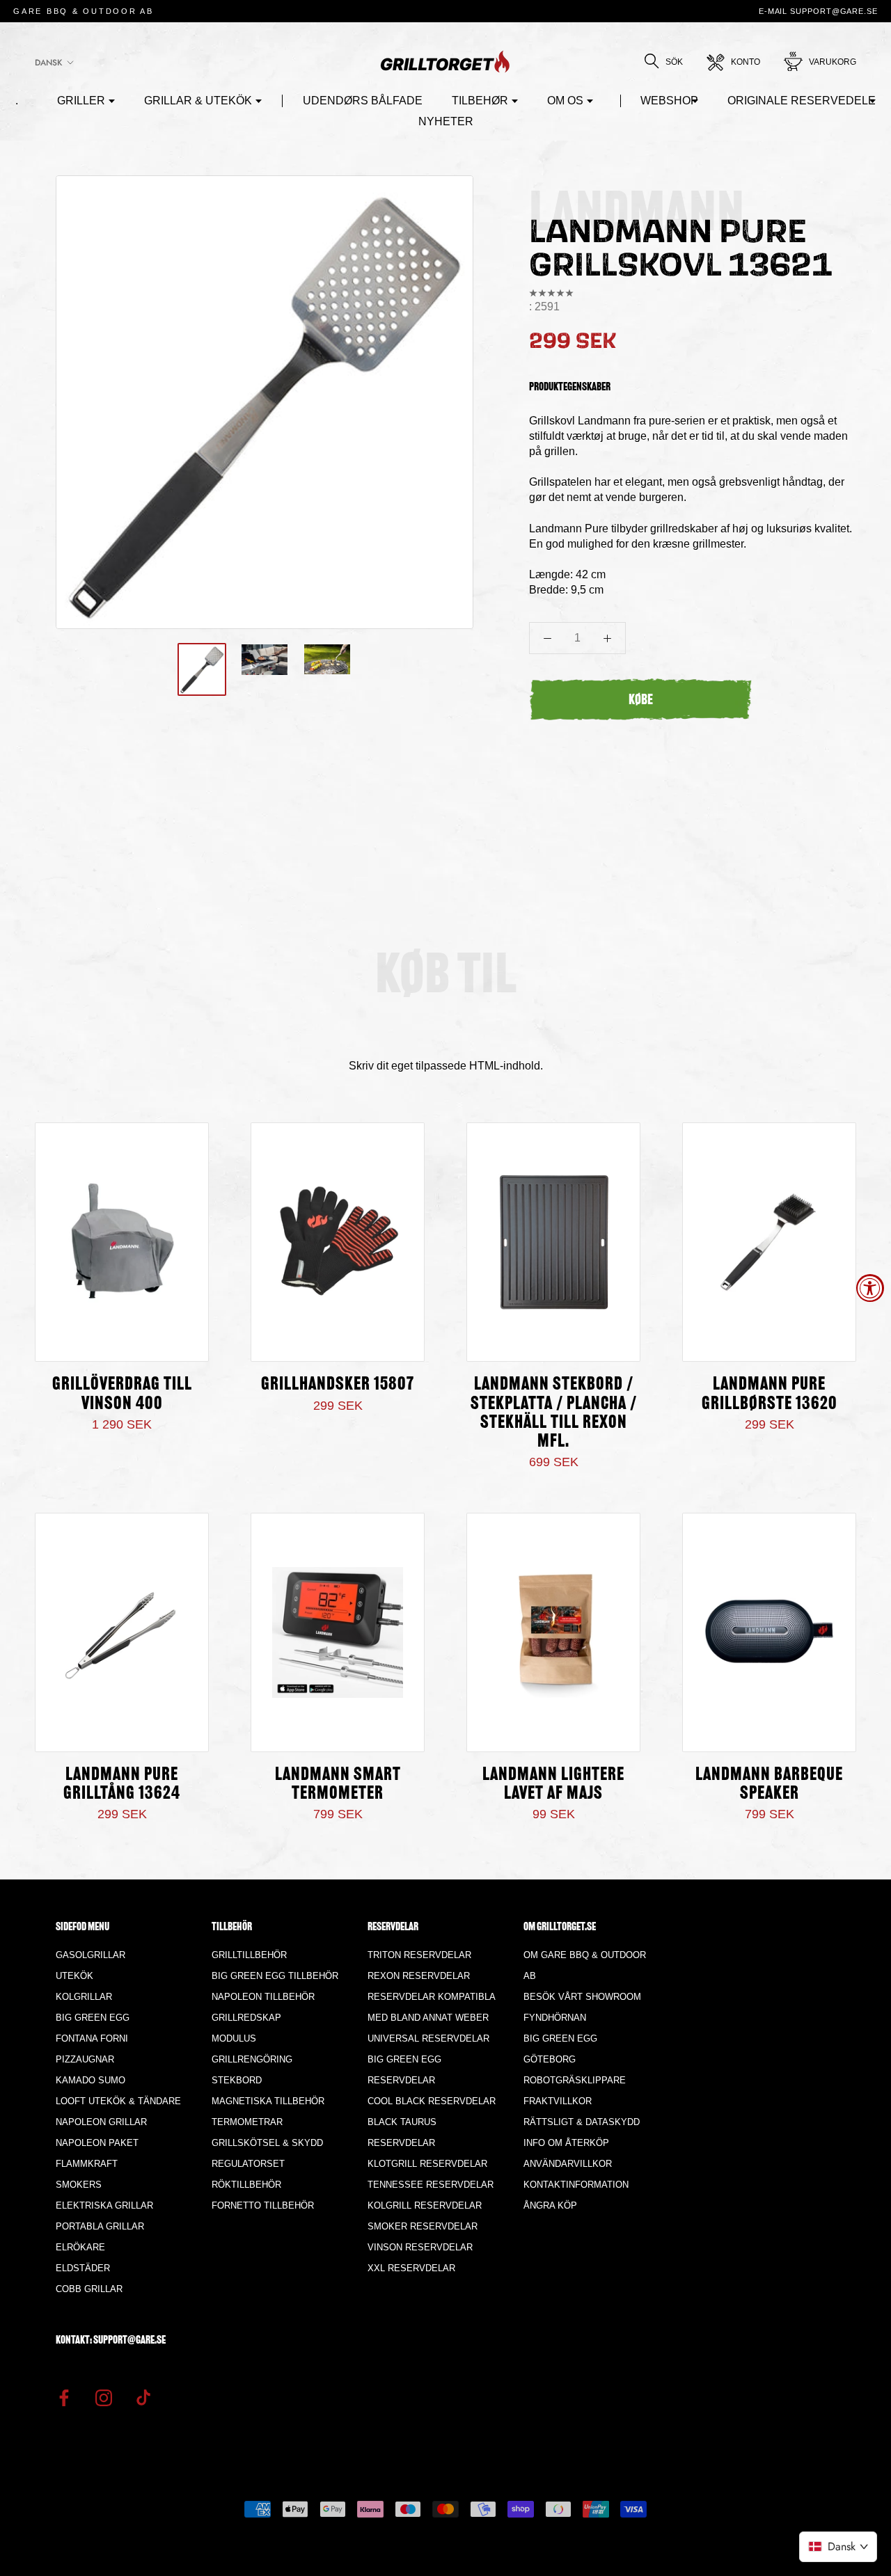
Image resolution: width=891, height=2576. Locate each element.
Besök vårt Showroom (582, 1997)
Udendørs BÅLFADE (363, 101)
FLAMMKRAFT (87, 2164)
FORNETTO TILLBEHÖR (263, 2205)
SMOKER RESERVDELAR (423, 2226)
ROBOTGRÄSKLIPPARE (575, 2080)
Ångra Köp (550, 2205)
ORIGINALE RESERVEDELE (802, 101)
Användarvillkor (568, 2164)
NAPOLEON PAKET (97, 2143)
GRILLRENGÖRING (252, 2059)
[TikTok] (143, 2397)
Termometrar (247, 2122)
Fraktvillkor (558, 2101)
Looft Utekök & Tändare (118, 2101)
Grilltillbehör (249, 1955)
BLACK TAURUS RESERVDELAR (402, 2132)
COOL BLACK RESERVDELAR (432, 2101)
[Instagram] (104, 2397)
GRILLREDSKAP (246, 2018)
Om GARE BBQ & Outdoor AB (585, 1965)
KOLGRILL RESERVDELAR (425, 2205)
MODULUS (234, 2038)
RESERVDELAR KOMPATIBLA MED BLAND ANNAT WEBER (431, 2007)
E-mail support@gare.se (818, 11)
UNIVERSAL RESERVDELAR (428, 2038)
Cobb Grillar (89, 2289)
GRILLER (81, 101)
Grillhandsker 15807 (338, 1385)
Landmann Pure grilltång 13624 (122, 1785)
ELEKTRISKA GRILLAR (104, 2205)
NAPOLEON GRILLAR (101, 2122)
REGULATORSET (248, 2164)
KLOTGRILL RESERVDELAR (427, 2164)
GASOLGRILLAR (90, 1955)
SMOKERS (79, 2185)
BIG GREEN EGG (93, 2018)
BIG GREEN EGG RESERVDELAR (404, 2070)
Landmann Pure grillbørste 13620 (770, 1394)
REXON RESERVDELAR (419, 1976)
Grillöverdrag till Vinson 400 (122, 1394)
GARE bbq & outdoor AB (84, 11)
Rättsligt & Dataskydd (582, 2122)
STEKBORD (237, 2080)
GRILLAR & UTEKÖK (198, 101)
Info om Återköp (566, 2143)
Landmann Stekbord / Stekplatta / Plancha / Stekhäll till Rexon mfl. (554, 1413)
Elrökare (80, 2247)
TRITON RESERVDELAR (419, 1955)
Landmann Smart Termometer (338, 1785)
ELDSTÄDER (83, 2268)
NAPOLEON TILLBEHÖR (263, 1997)
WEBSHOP (669, 101)
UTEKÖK (74, 1976)
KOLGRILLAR (84, 1997)
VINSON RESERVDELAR (420, 2247)
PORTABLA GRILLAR (100, 2226)
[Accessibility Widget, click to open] (870, 1288)
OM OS (565, 101)
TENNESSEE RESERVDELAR (431, 2185)
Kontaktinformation (576, 2185)
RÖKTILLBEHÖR (246, 2185)
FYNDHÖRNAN (555, 2018)
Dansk (48, 63)
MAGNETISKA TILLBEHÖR (268, 2101)
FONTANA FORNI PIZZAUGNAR (92, 2049)
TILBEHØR (480, 101)
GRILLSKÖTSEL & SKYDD (267, 2143)
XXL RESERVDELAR (411, 2268)
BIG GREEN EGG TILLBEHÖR (275, 1976)
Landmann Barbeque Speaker (769, 1785)
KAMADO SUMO (90, 2080)
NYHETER (446, 121)
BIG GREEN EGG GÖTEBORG (560, 2049)
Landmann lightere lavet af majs (553, 1785)
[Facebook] (64, 2397)
